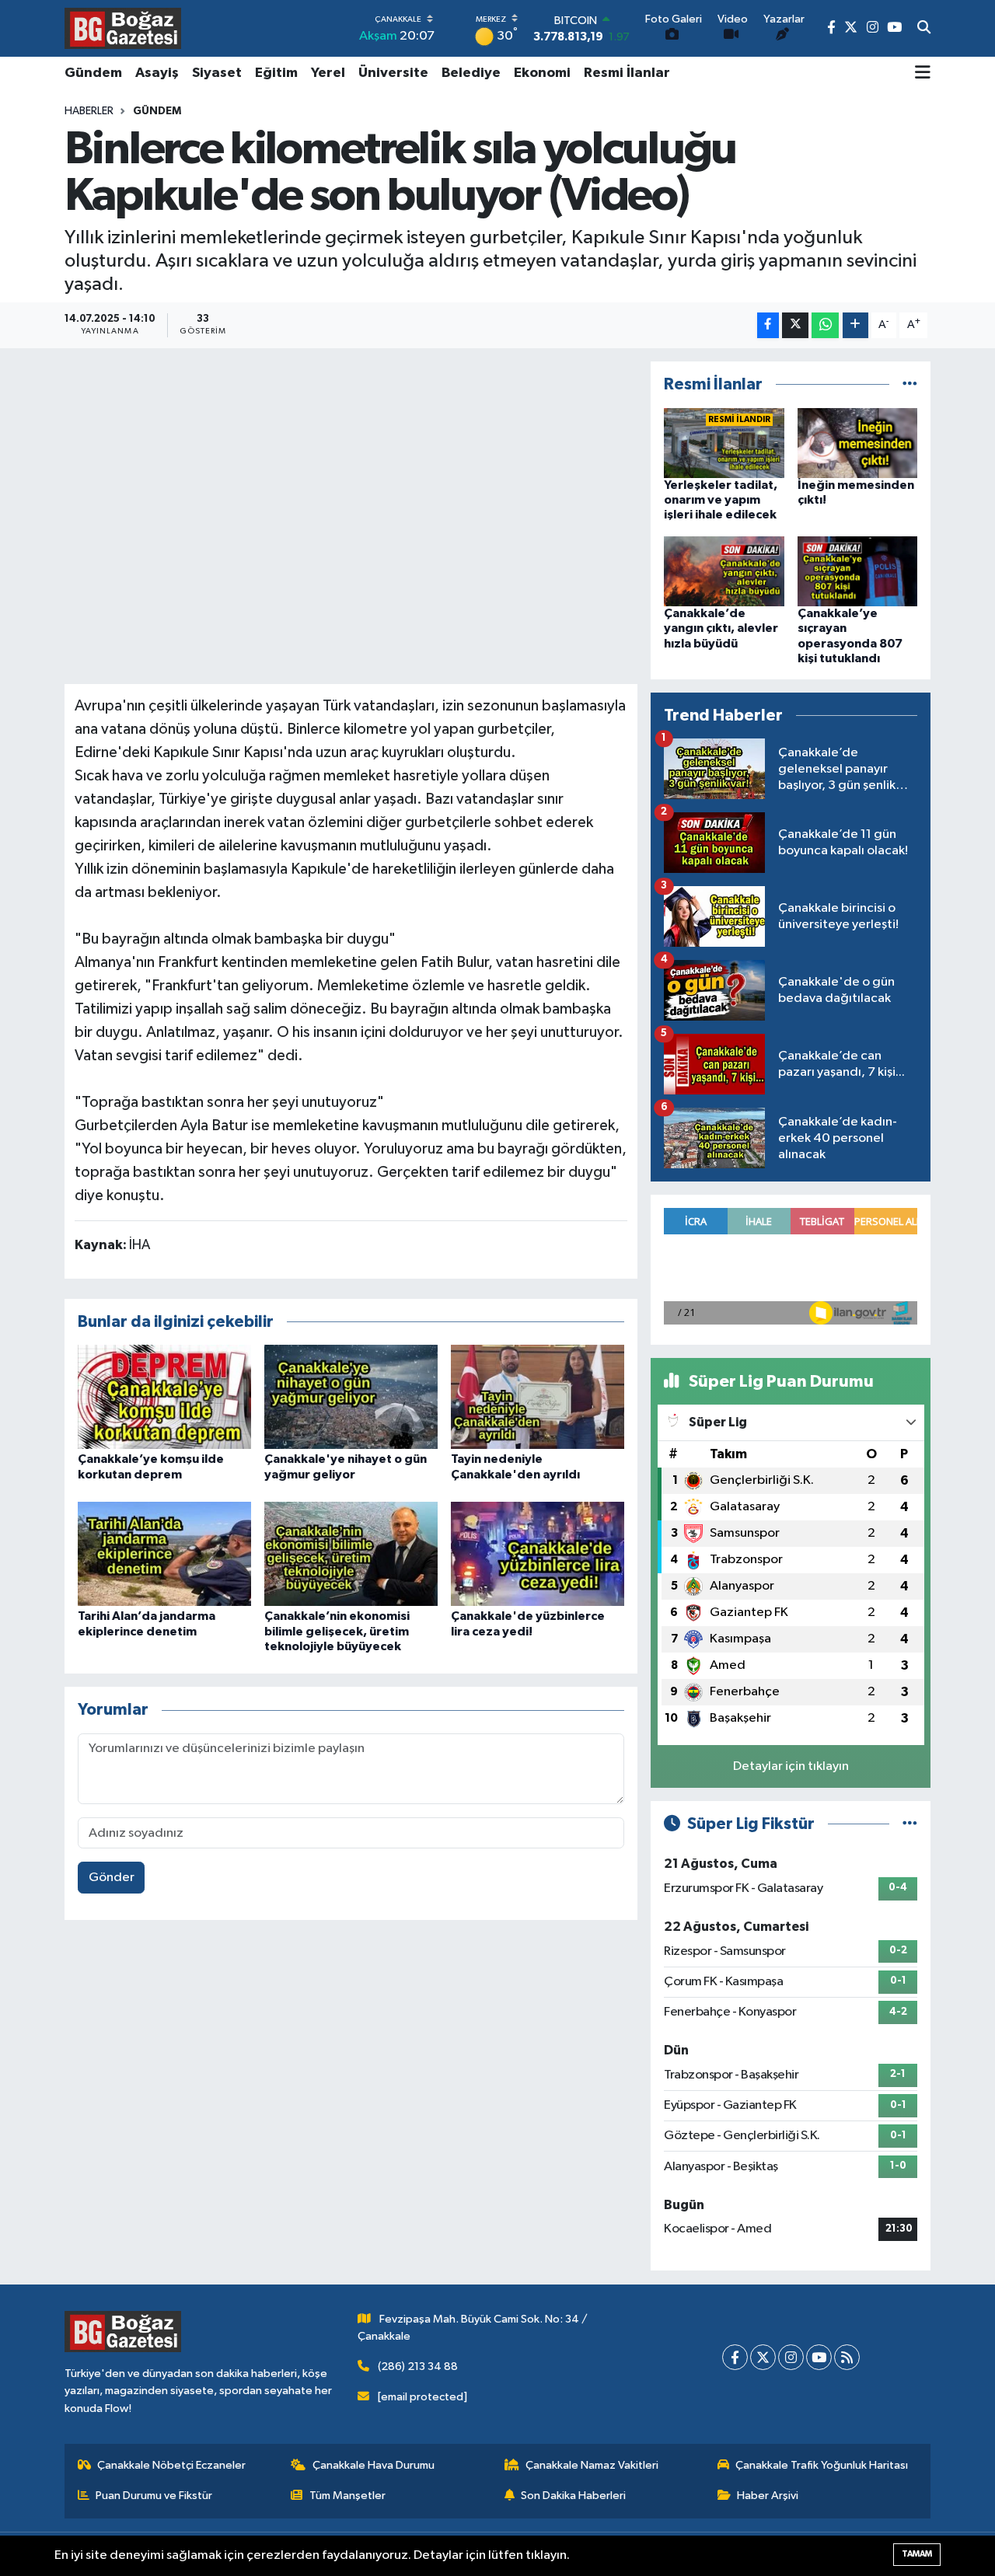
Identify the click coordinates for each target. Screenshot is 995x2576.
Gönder (112, 1878)
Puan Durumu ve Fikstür (154, 2496)
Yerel (328, 73)
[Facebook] (735, 2357)
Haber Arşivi (768, 2496)
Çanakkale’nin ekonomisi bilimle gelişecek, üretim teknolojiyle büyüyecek (337, 1631)
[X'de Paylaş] (795, 325)
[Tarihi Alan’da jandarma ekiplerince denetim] (164, 1553)
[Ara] (924, 29)
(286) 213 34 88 (418, 2367)
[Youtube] (819, 2357)
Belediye (471, 73)
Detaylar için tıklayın (791, 1766)
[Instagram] (791, 2357)
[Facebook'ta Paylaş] (768, 325)
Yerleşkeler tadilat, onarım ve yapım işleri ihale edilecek (721, 500)
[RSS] (847, 2357)
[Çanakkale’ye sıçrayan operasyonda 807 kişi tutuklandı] (858, 571)
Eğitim (276, 73)
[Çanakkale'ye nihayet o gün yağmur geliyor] (351, 1396)
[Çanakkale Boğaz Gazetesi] (123, 28)
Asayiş (157, 73)
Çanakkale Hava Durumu (374, 2465)
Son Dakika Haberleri (573, 2496)
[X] (763, 2357)
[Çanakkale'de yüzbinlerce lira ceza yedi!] (538, 1553)
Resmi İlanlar (627, 73)
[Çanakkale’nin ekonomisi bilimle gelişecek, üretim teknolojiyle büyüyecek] (351, 1553)
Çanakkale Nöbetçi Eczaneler (171, 2465)
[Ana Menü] (923, 74)
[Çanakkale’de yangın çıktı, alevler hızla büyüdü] (724, 571)
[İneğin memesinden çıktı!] (858, 443)
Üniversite (393, 73)
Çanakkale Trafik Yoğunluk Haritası (822, 2465)
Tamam (917, 2554)
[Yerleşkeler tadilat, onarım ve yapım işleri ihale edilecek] (724, 443)
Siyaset (217, 73)
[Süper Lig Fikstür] (910, 1824)
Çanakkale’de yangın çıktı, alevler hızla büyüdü (721, 628)
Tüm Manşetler (347, 2496)
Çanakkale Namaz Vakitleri (592, 2465)
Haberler (89, 111)
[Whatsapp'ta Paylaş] (825, 325)
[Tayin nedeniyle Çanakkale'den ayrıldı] (538, 1396)
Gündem (93, 73)
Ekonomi (542, 73)
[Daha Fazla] (855, 325)
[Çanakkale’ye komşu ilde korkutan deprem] (164, 1396)
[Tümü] (910, 384)
